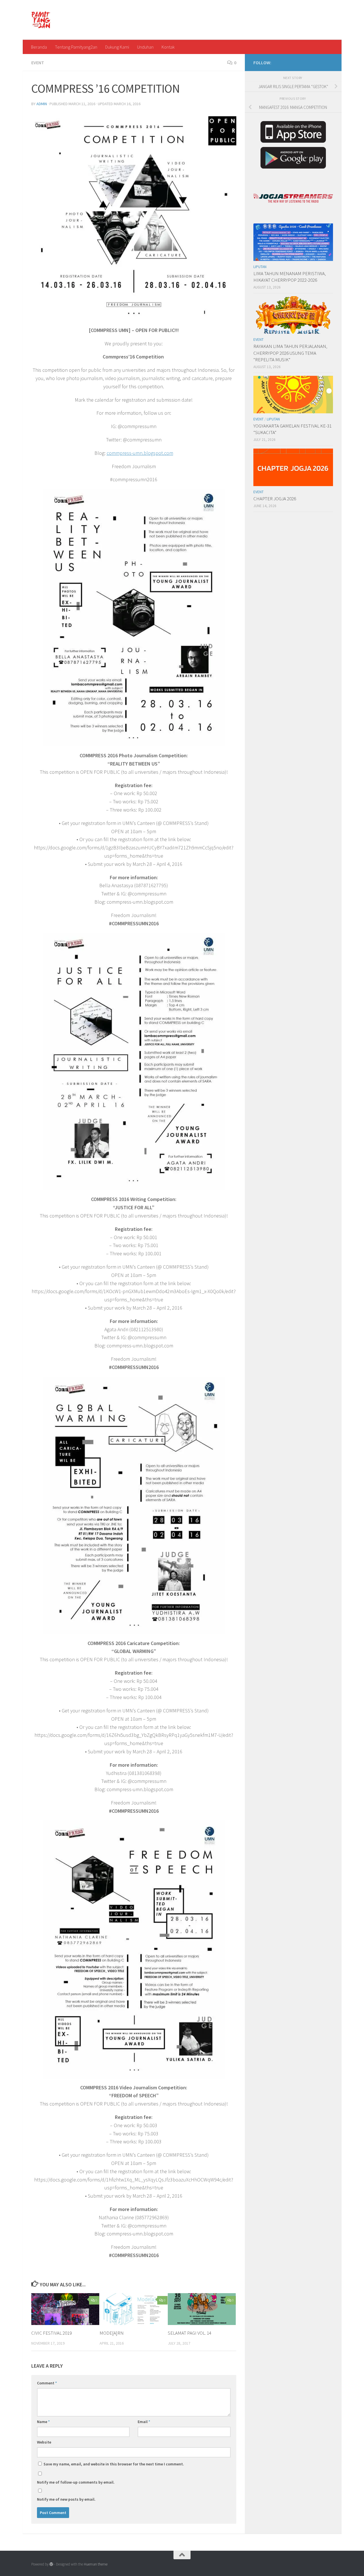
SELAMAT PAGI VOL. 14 (190, 2333)
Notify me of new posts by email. (66, 2499)
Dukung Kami (117, 47)
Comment (47, 2383)
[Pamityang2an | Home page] (41, 20)
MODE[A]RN (112, 2333)
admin (42, 104)
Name (43, 2422)
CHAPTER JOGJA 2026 (275, 499)
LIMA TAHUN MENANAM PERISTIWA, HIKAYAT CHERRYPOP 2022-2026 (290, 277)
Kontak (168, 47)
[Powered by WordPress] (51, 2564)
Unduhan (145, 47)
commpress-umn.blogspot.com (140, 453)
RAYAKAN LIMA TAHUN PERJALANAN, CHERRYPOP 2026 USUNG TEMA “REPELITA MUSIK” (290, 353)
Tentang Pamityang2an (76, 47)
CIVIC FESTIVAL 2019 (51, 2333)
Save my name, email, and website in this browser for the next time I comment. (114, 2464)
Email (144, 2422)
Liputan (260, 267)
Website (44, 2442)
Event (38, 63)
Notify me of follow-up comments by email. (76, 2482)
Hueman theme (96, 2564)
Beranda (39, 47)
